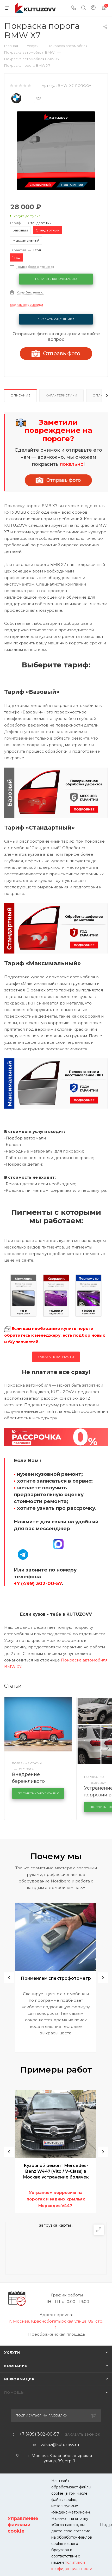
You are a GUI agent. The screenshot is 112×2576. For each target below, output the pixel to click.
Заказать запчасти (56, 1357)
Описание (20, 395)
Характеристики (61, 395)
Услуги (12, 2352)
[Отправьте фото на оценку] (58, 480)
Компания (16, 2366)
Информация (19, 2379)
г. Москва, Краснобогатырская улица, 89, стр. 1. (60, 2458)
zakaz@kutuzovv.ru (60, 2445)
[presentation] (9, 1978)
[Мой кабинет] (93, 8)
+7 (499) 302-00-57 (39, 2434)
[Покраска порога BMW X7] (56, 150)
